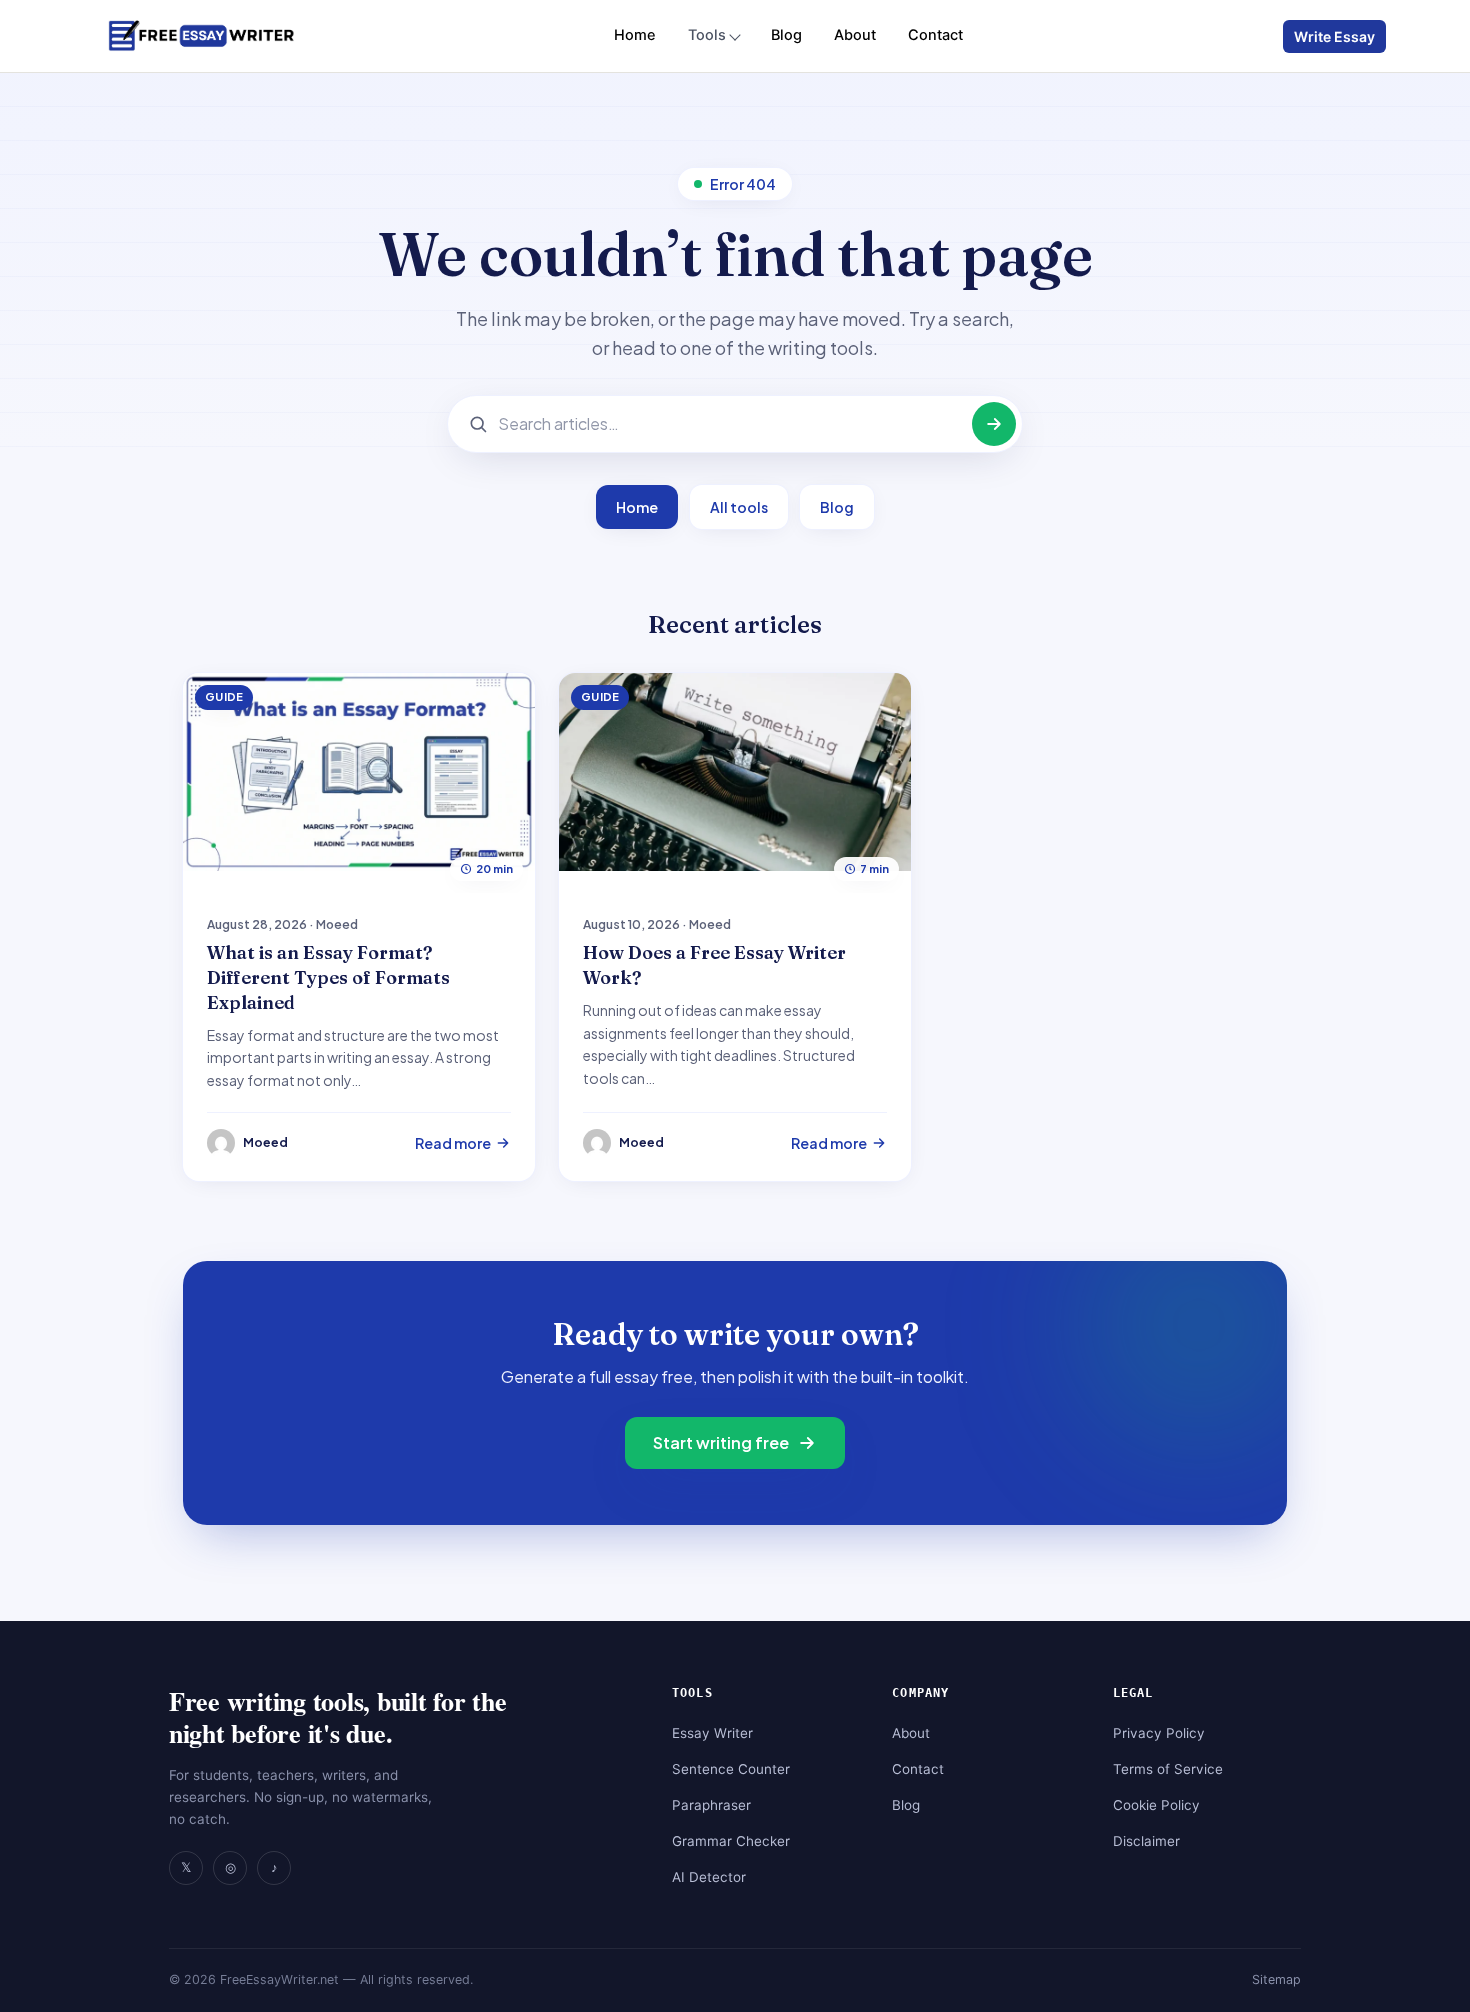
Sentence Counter (731, 1769)
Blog (786, 35)
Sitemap (1276, 1979)
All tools (739, 507)
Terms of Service (1168, 1769)
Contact (935, 35)
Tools (707, 35)
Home (635, 35)
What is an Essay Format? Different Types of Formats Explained (328, 977)
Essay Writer (712, 1733)
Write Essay (1334, 36)
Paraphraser (711, 1805)
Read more (453, 1143)
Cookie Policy (1156, 1805)
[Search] (994, 424)
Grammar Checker (731, 1841)
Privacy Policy (1159, 1733)
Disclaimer (1146, 1841)
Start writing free (721, 1442)
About (855, 35)
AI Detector (709, 1877)
